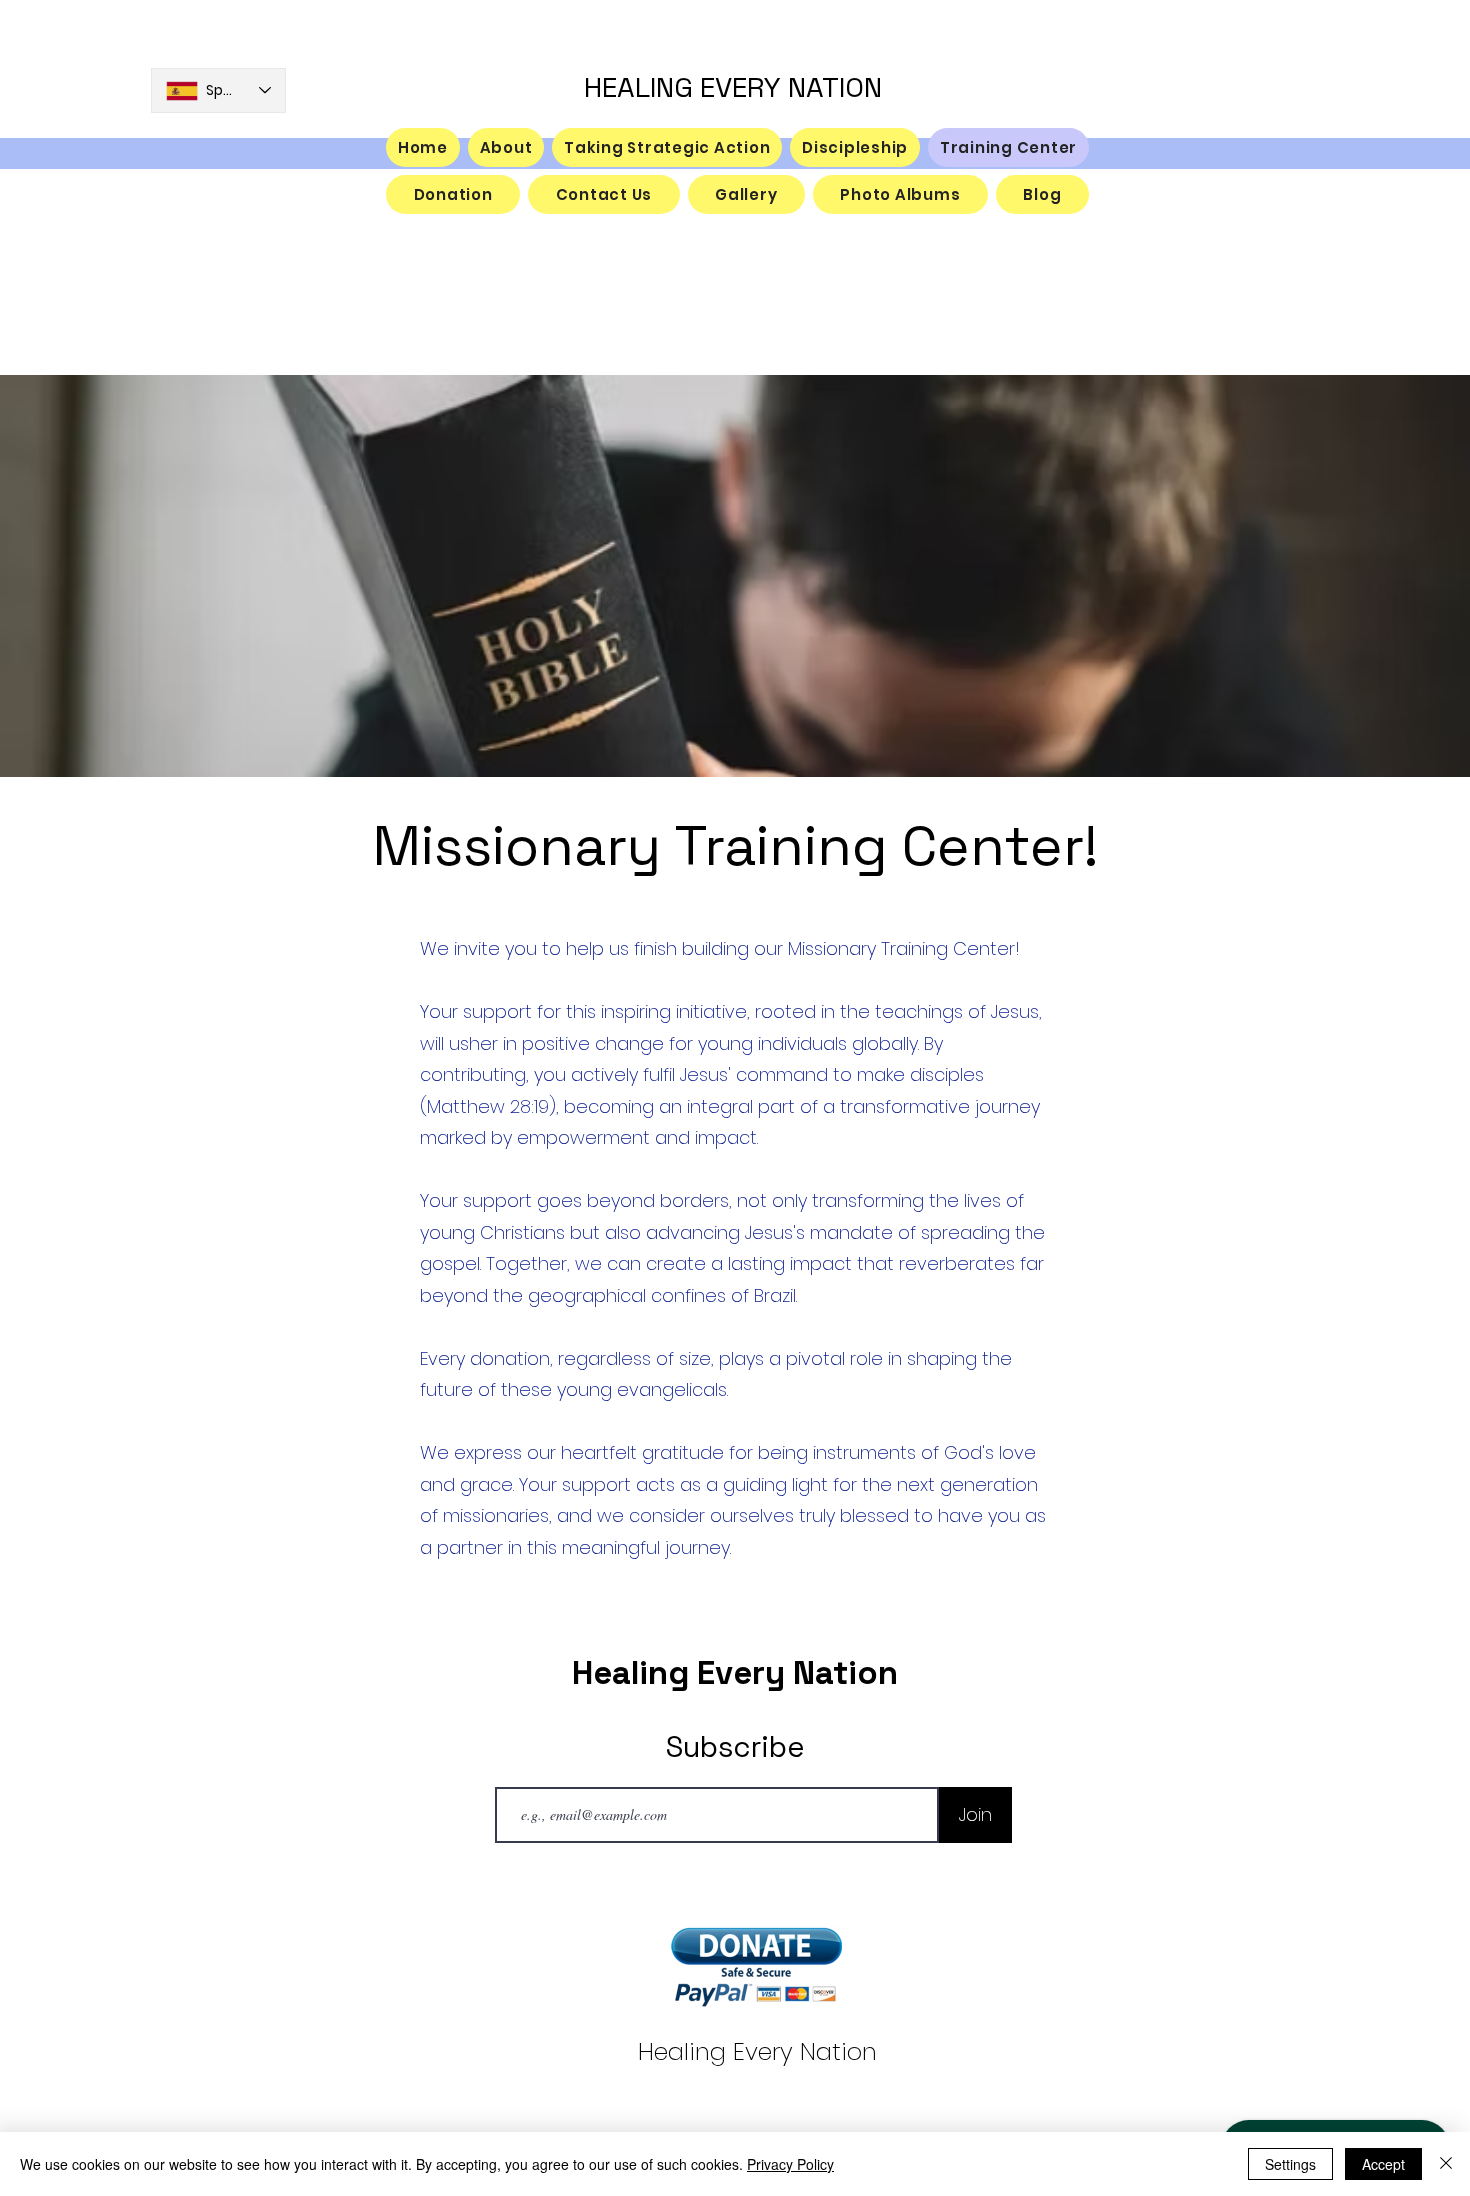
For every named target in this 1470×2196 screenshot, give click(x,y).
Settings (1290, 2164)
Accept (1383, 2164)
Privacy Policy (790, 2164)
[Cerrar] (1446, 2164)
